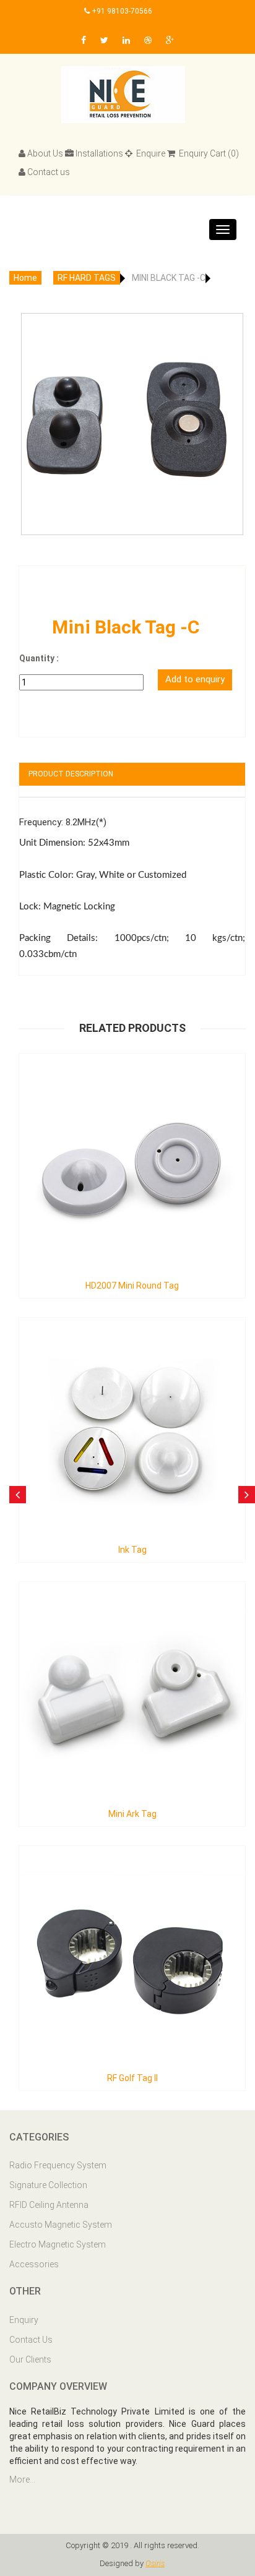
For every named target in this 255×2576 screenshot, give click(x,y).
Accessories (34, 2264)
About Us (45, 153)
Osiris (155, 2563)
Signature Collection (48, 2185)
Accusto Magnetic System (61, 2225)
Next (230, 401)
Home (25, 278)
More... (22, 2479)
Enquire (150, 153)
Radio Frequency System (58, 2165)
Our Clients (30, 2359)
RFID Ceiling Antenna (49, 2205)
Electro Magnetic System (58, 2244)
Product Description (71, 774)
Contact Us (31, 2340)
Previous (35, 401)
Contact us (49, 172)
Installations (99, 153)
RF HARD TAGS (87, 278)
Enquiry (24, 2320)
